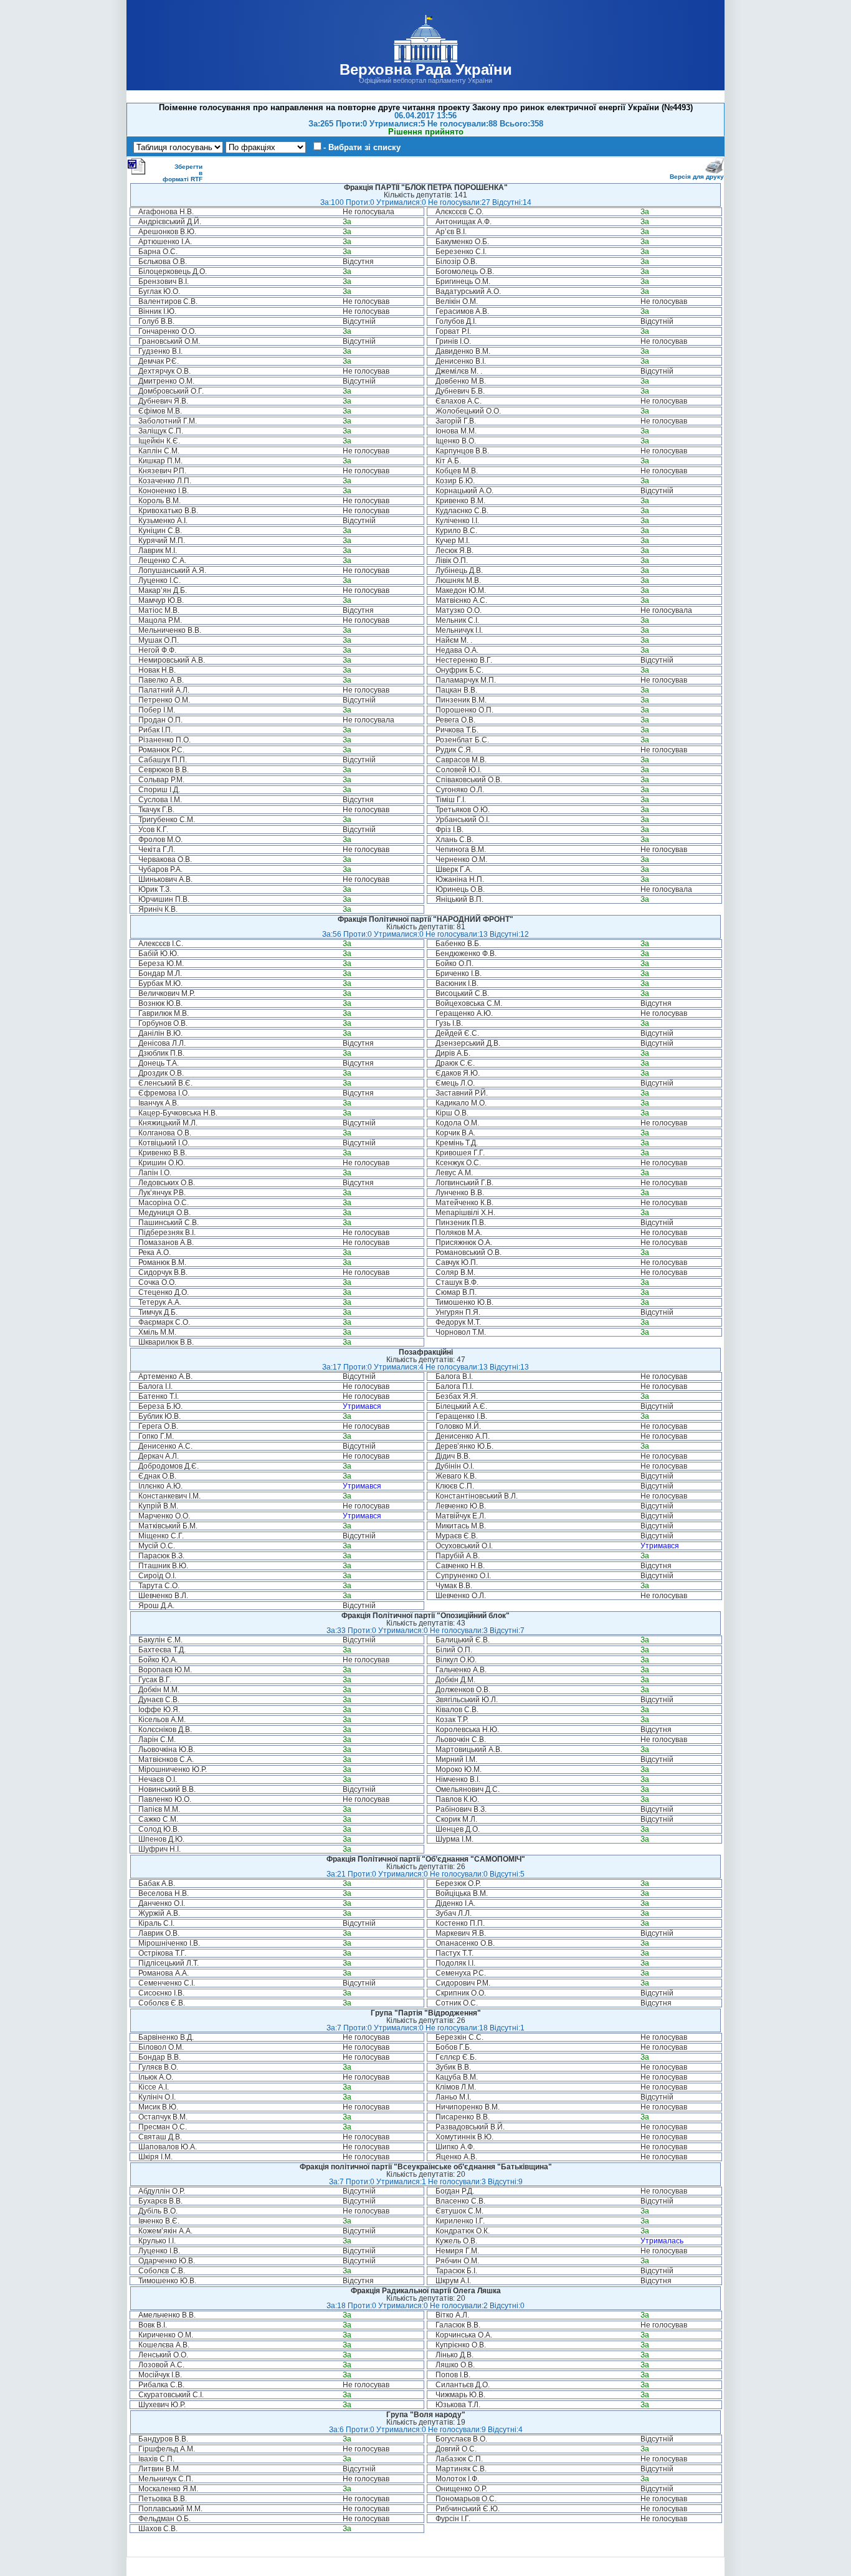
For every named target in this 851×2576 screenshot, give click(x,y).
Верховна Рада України (426, 69)
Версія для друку (697, 177)
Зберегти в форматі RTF (183, 173)
